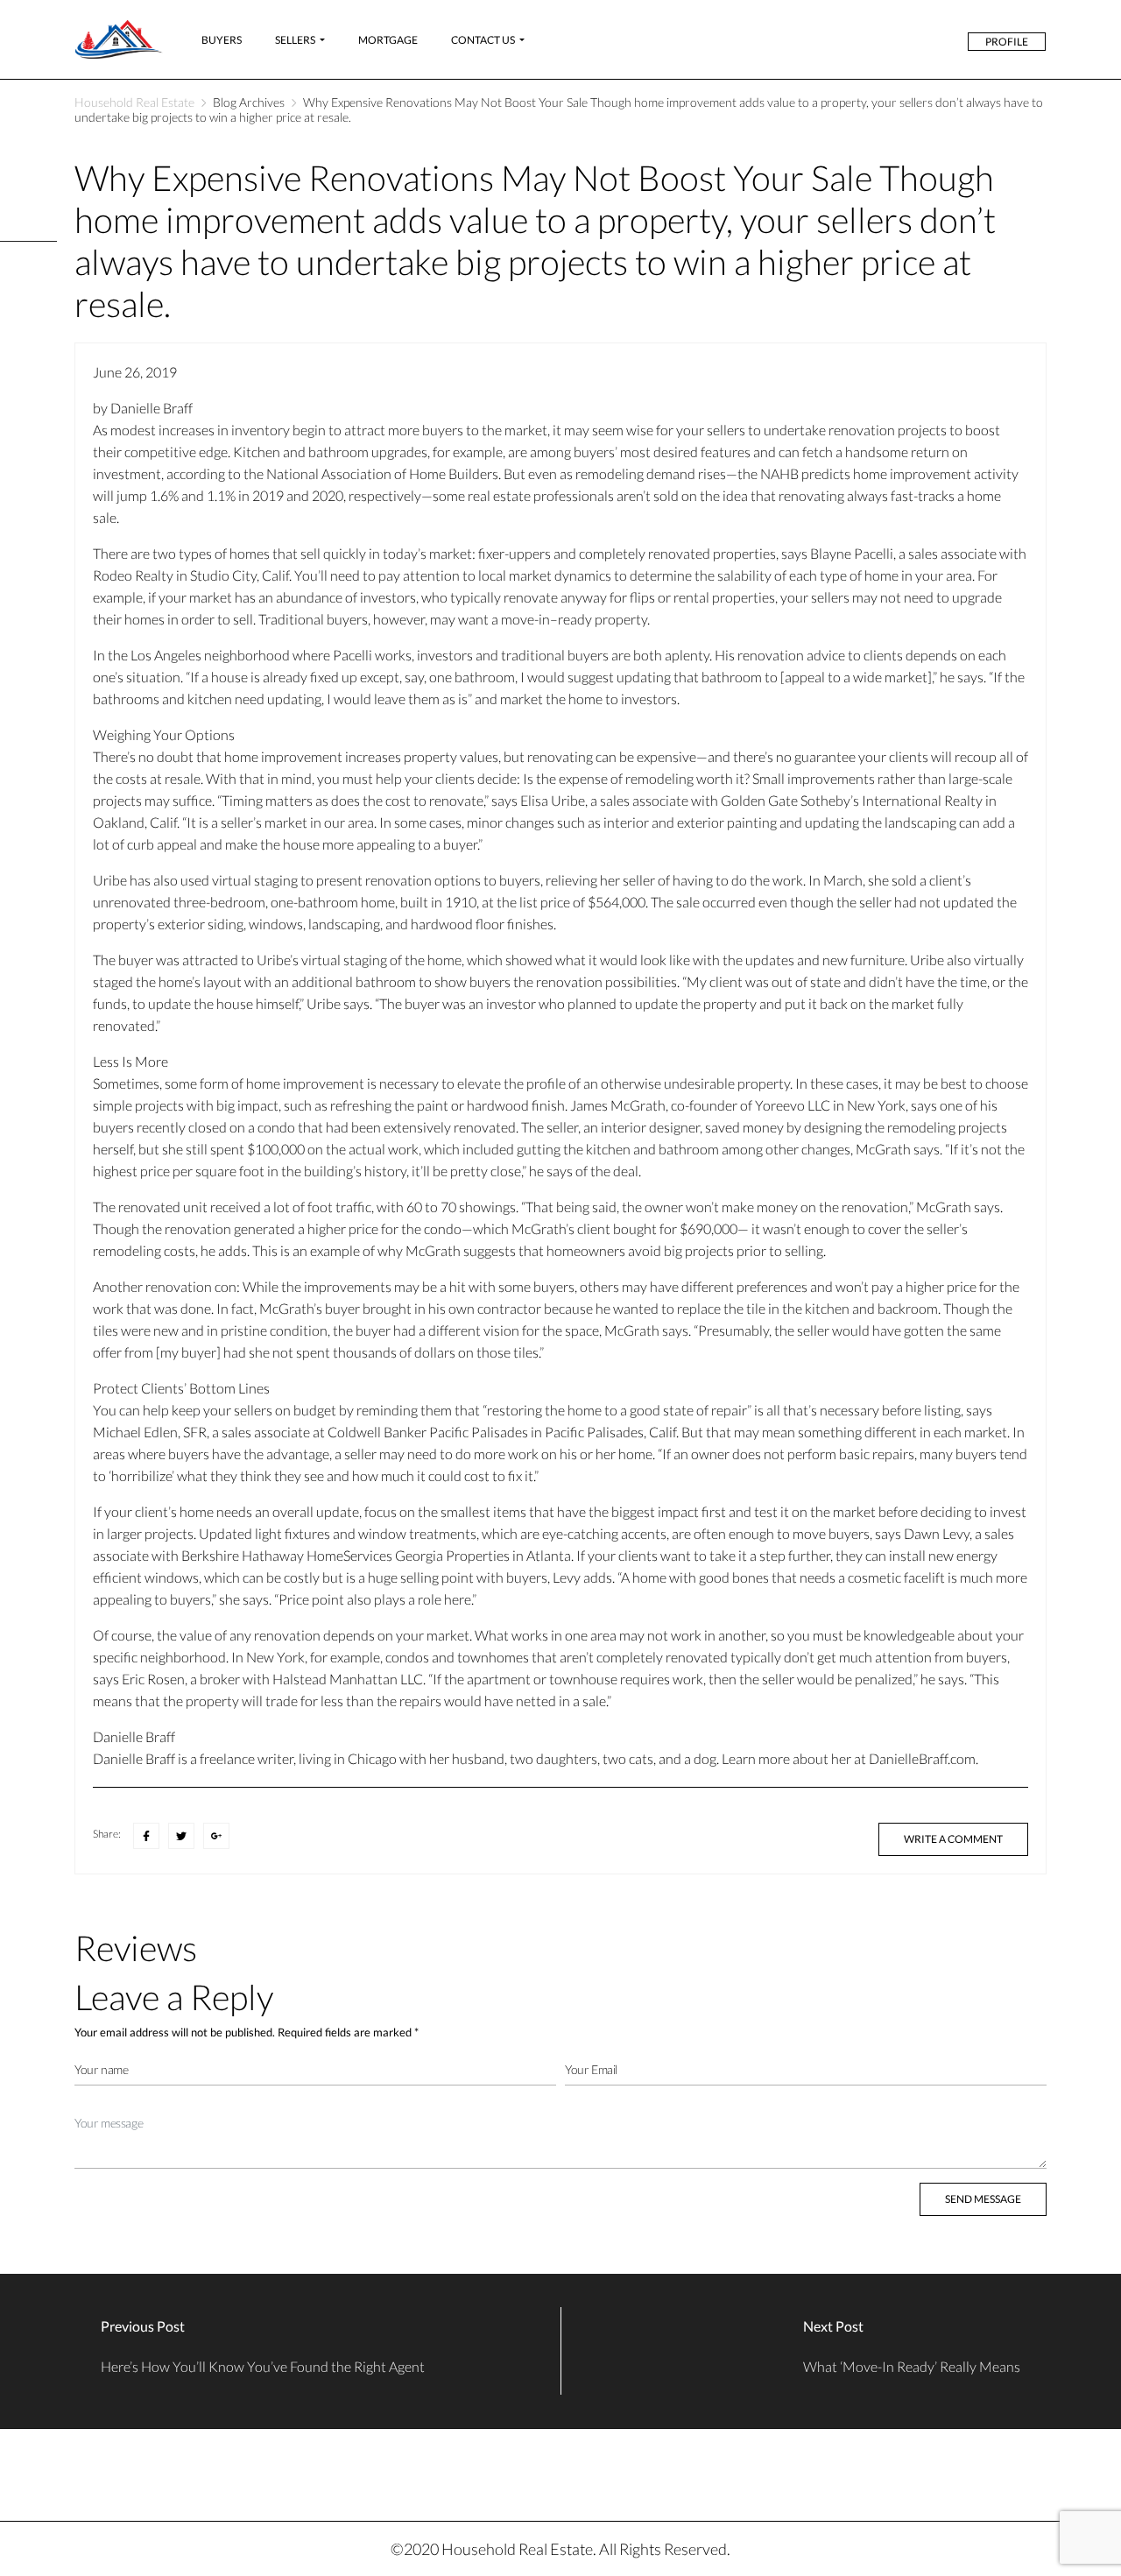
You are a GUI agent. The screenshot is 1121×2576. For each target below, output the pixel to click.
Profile (1007, 42)
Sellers (295, 40)
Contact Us (483, 40)
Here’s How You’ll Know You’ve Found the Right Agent (263, 2366)
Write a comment (953, 1839)
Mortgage (388, 40)
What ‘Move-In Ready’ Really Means (912, 2366)
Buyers (222, 40)
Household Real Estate (134, 102)
